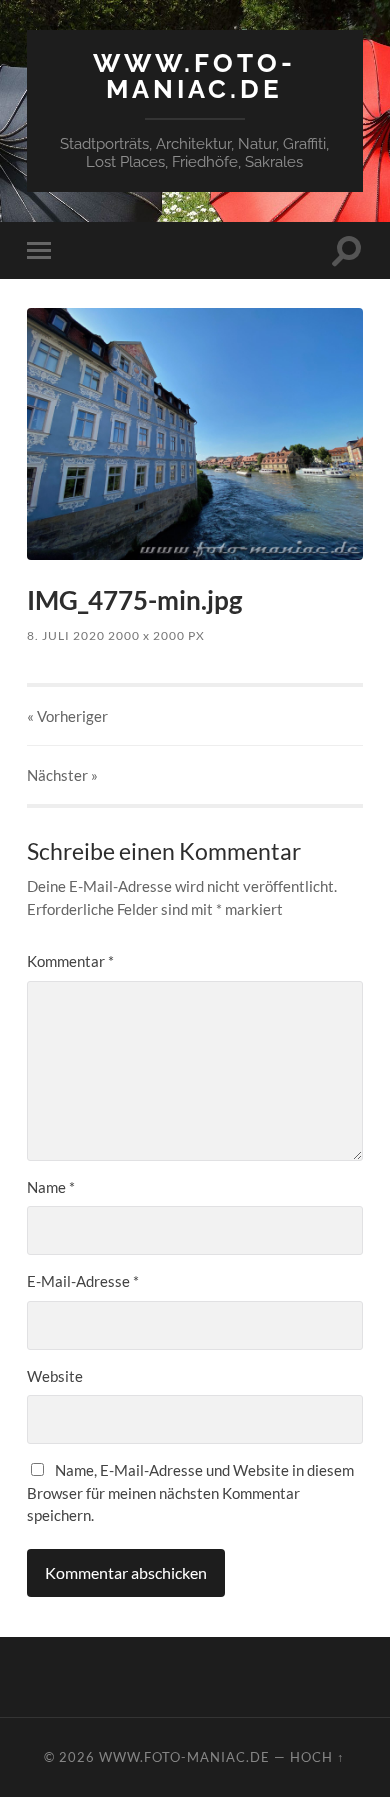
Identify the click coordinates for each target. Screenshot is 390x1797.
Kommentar (70, 961)
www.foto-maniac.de (194, 75)
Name (51, 1187)
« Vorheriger (67, 716)
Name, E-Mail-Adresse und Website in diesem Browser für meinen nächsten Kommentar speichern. (190, 1492)
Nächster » (62, 775)
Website (55, 1376)
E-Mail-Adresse (83, 1281)
